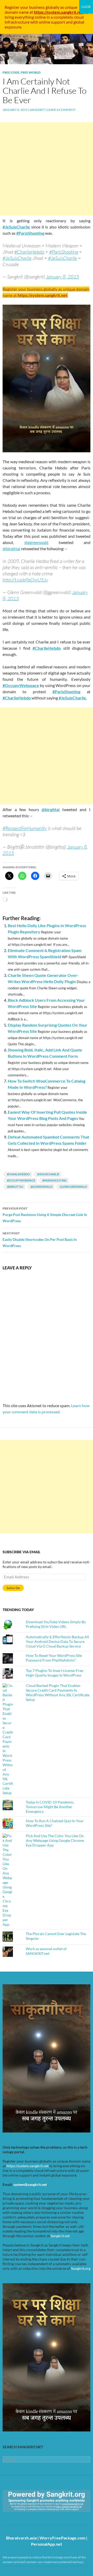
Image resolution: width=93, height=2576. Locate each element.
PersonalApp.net (47, 2544)
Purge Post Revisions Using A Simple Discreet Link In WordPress (45, 1215)
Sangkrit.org (81, 2268)
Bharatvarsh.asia (21, 2538)
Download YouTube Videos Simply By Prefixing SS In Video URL (56, 1624)
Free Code (11, 72)
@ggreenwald (41, 1187)
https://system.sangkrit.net (28, 2166)
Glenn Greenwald (73, 1187)
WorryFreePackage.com (62, 2538)
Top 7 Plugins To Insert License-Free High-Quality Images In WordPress (55, 1673)
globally (52, 7)
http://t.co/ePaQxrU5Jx (25, 580)
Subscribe (13, 1588)
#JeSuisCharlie (16, 227)
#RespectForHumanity (25, 828)
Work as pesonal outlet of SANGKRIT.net (46, 1951)
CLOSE (86, 7)
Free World (31, 72)
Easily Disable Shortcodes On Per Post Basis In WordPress (40, 1240)
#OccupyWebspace (21, 685)
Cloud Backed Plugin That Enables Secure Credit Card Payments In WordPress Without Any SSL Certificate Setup (58, 1693)
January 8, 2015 (63, 277)
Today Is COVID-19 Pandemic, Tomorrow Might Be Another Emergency (50, 1807)
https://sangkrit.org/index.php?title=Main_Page (32, 2517)
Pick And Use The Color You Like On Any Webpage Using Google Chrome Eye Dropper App (55, 1840)
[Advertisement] (47, 169)
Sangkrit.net (60, 2236)
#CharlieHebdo (29, 252)
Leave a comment (61, 110)
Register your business (25, 7)
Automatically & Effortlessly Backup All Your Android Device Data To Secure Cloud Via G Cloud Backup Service (57, 1641)
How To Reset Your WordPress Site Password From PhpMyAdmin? (54, 1658)
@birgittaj (15, 1187)
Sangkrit (37, 110)
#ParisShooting (30, 233)
